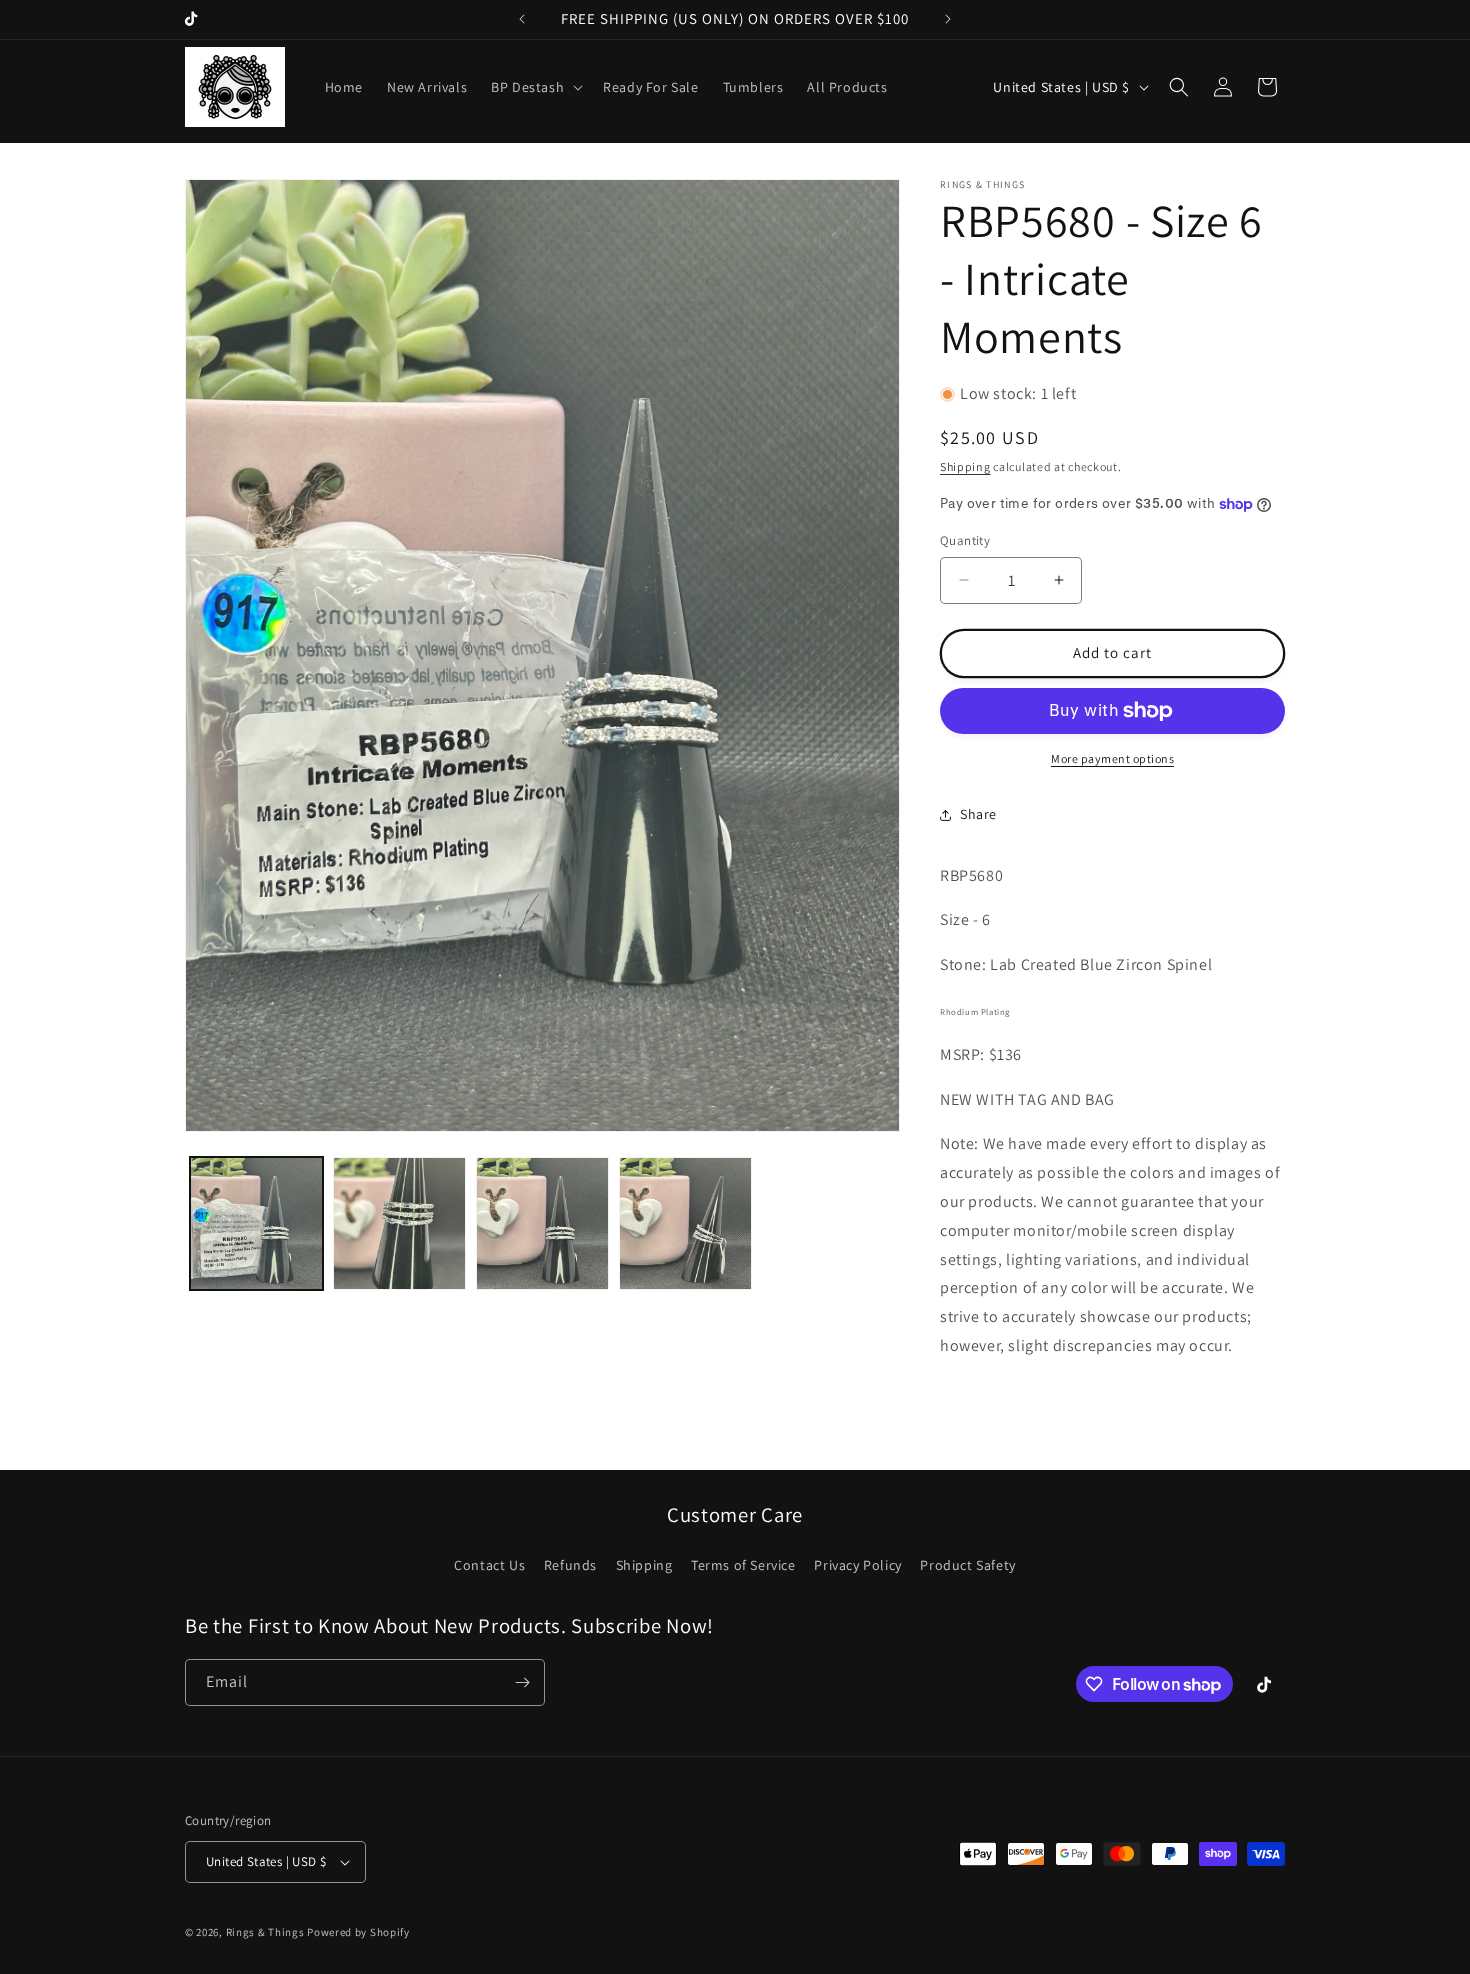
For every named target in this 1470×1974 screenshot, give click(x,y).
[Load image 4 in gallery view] (685, 1223)
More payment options (1112, 758)
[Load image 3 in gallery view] (542, 1223)
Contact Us (489, 1565)
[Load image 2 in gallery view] (399, 1223)
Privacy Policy (857, 1565)
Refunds (570, 1565)
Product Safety (967, 1565)
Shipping (965, 466)
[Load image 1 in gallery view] (256, 1223)
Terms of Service (743, 1565)
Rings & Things (265, 1932)
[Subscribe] (522, 1682)
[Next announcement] (948, 19)
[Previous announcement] (522, 19)
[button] (535, 87)
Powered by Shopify (358, 1932)
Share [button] (978, 814)
